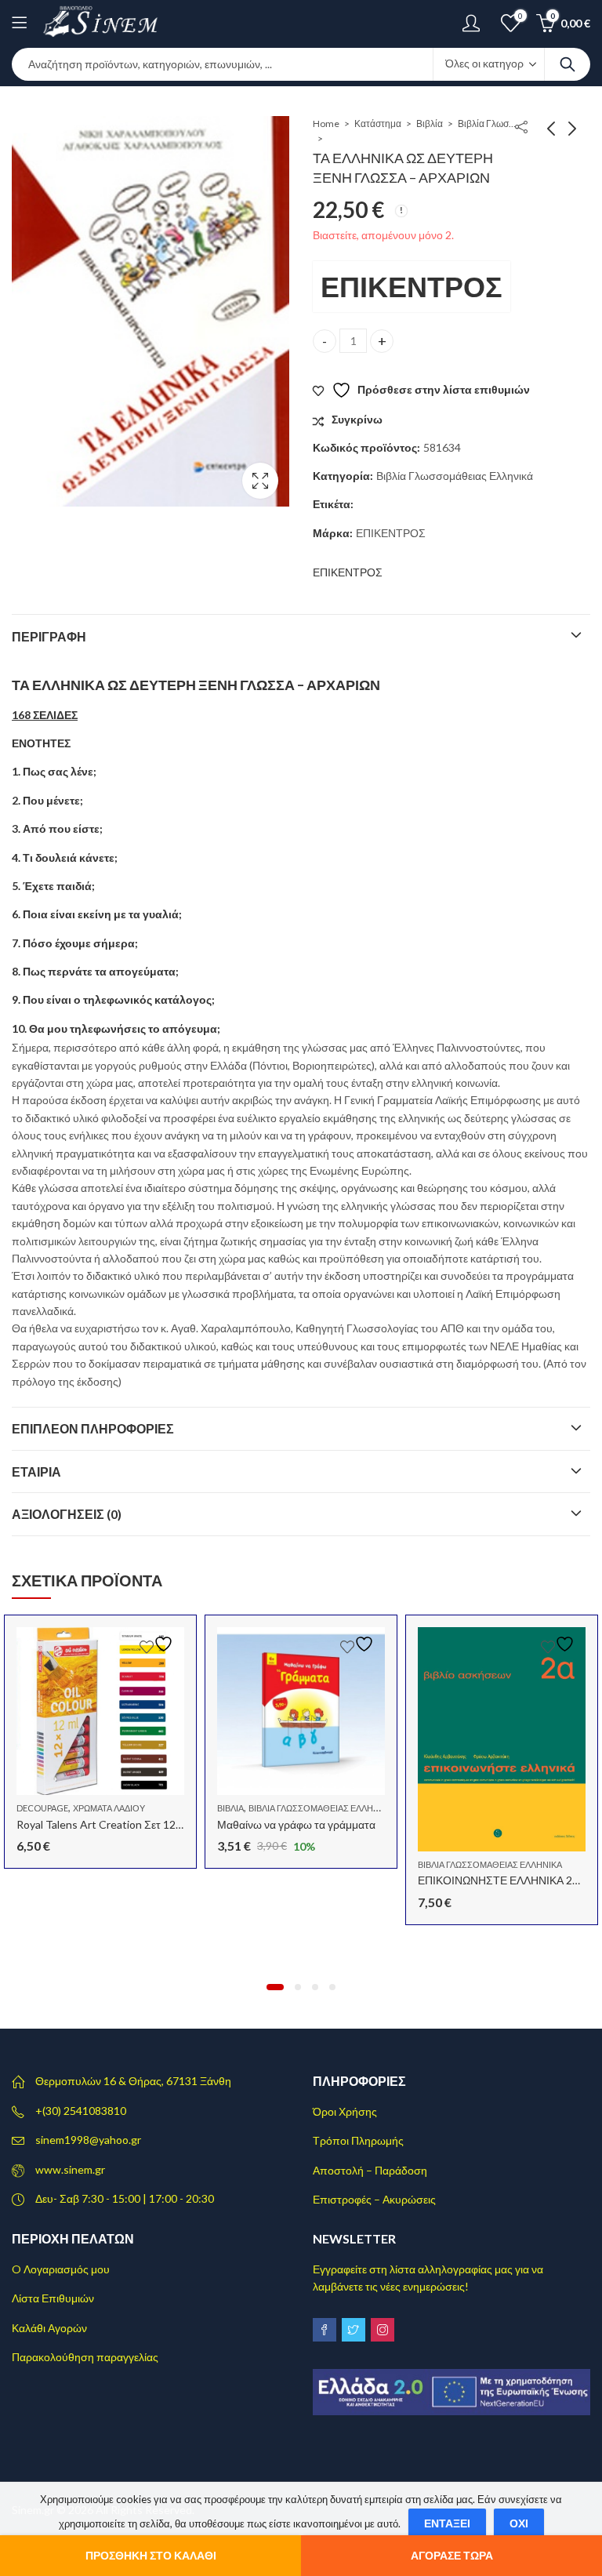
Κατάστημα (378, 124)
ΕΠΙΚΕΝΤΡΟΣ (412, 286)
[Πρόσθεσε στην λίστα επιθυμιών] (158, 1644)
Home (326, 124)
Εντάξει (447, 2523)
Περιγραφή (49, 636)
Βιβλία (430, 124)
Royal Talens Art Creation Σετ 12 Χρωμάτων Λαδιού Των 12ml (167, 1824)
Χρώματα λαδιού (109, 1808)
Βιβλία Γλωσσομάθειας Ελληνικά (489, 124)
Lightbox (260, 481)
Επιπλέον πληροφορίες (93, 1428)
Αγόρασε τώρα (452, 2555)
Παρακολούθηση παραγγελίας (85, 2357)
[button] (275, 1987)
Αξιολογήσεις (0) (67, 1514)
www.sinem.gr (70, 2169)
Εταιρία (36, 1471)
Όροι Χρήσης (345, 2111)
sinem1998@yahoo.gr (88, 2140)
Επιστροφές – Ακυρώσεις (374, 2199)
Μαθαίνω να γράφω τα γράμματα (296, 1824)
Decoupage (42, 1808)
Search (568, 64)
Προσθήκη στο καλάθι (151, 2555)
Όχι (519, 2523)
